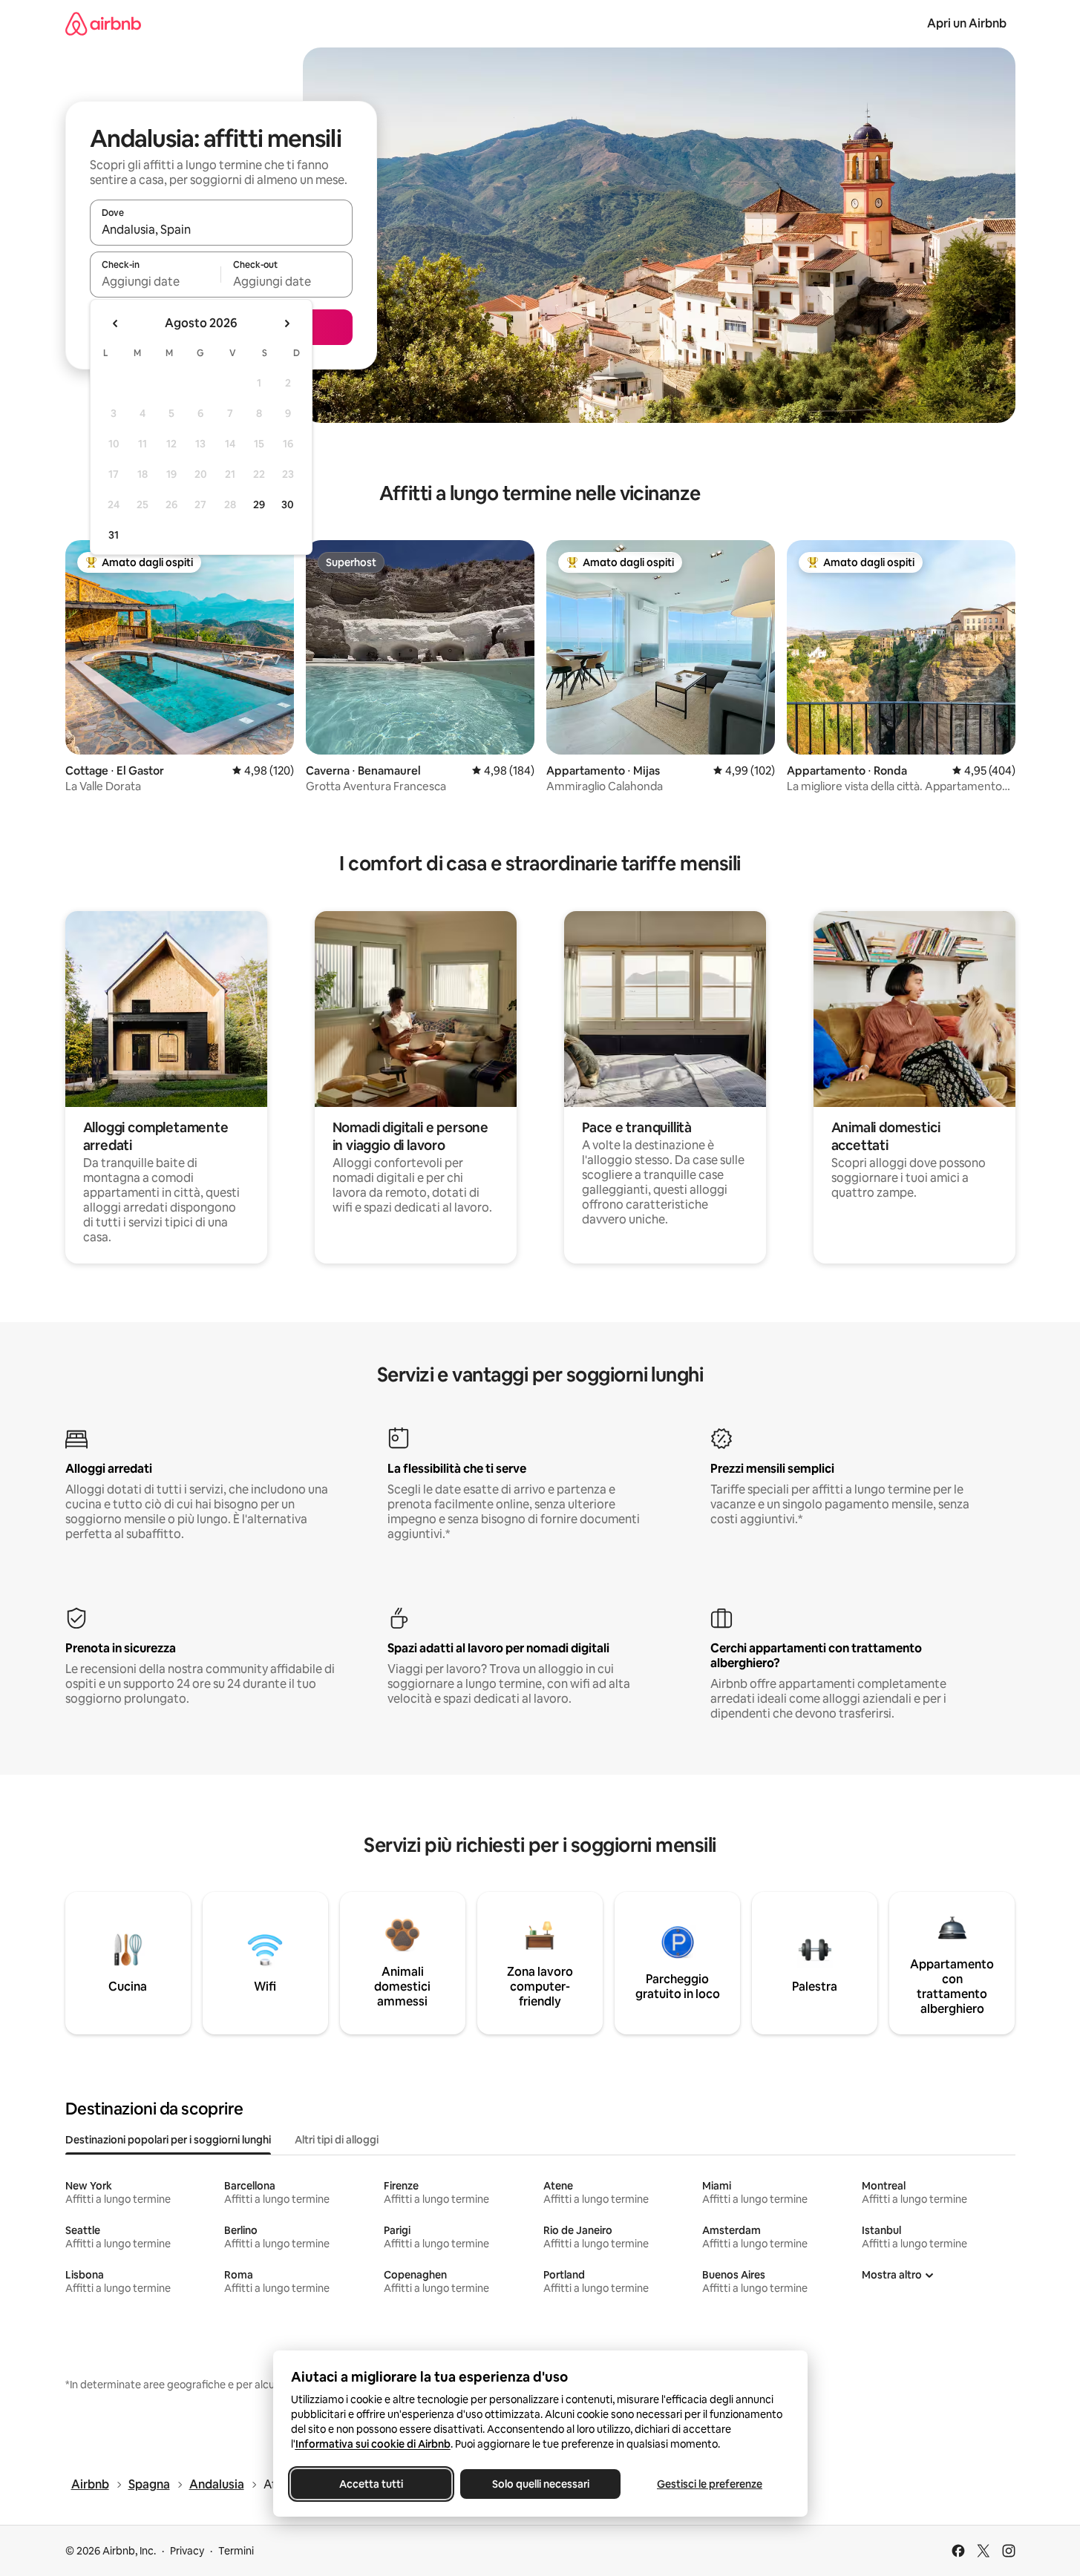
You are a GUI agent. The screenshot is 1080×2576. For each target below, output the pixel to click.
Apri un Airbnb (967, 23)
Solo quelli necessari (540, 2484)
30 (288, 505)
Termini (236, 2551)
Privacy (187, 2551)
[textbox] (156, 281)
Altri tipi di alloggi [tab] (337, 2140)
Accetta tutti (371, 2484)
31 (114, 535)
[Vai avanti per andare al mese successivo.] (287, 323)
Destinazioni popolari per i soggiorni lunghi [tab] (168, 2140)
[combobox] (221, 229)
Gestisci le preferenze (710, 2484)
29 (259, 505)
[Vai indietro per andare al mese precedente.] (116, 323)
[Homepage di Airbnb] (103, 23)
